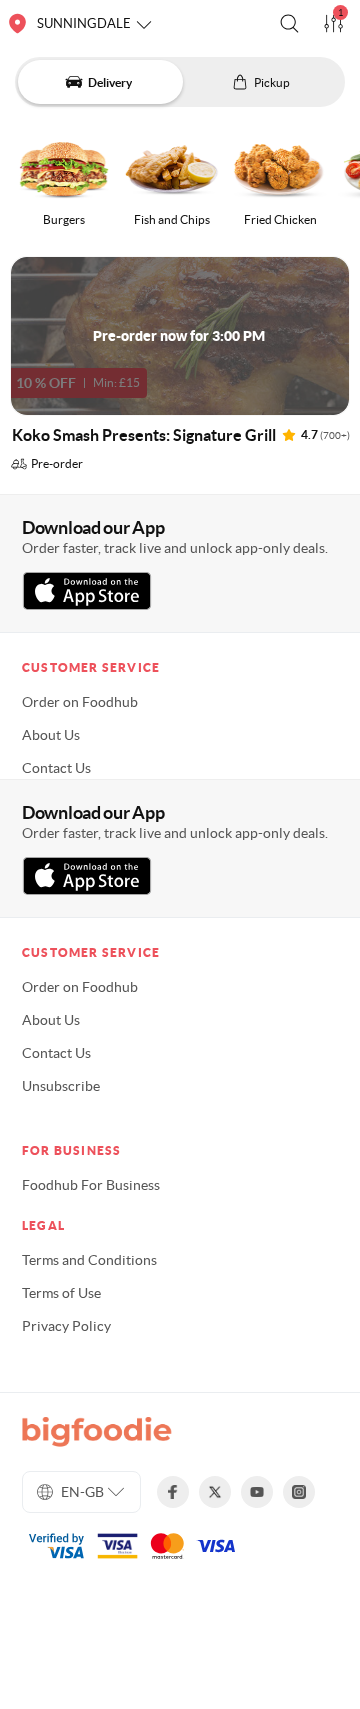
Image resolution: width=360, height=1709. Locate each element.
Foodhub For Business (91, 1185)
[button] (289, 23)
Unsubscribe (61, 1086)
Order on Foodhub (80, 702)
